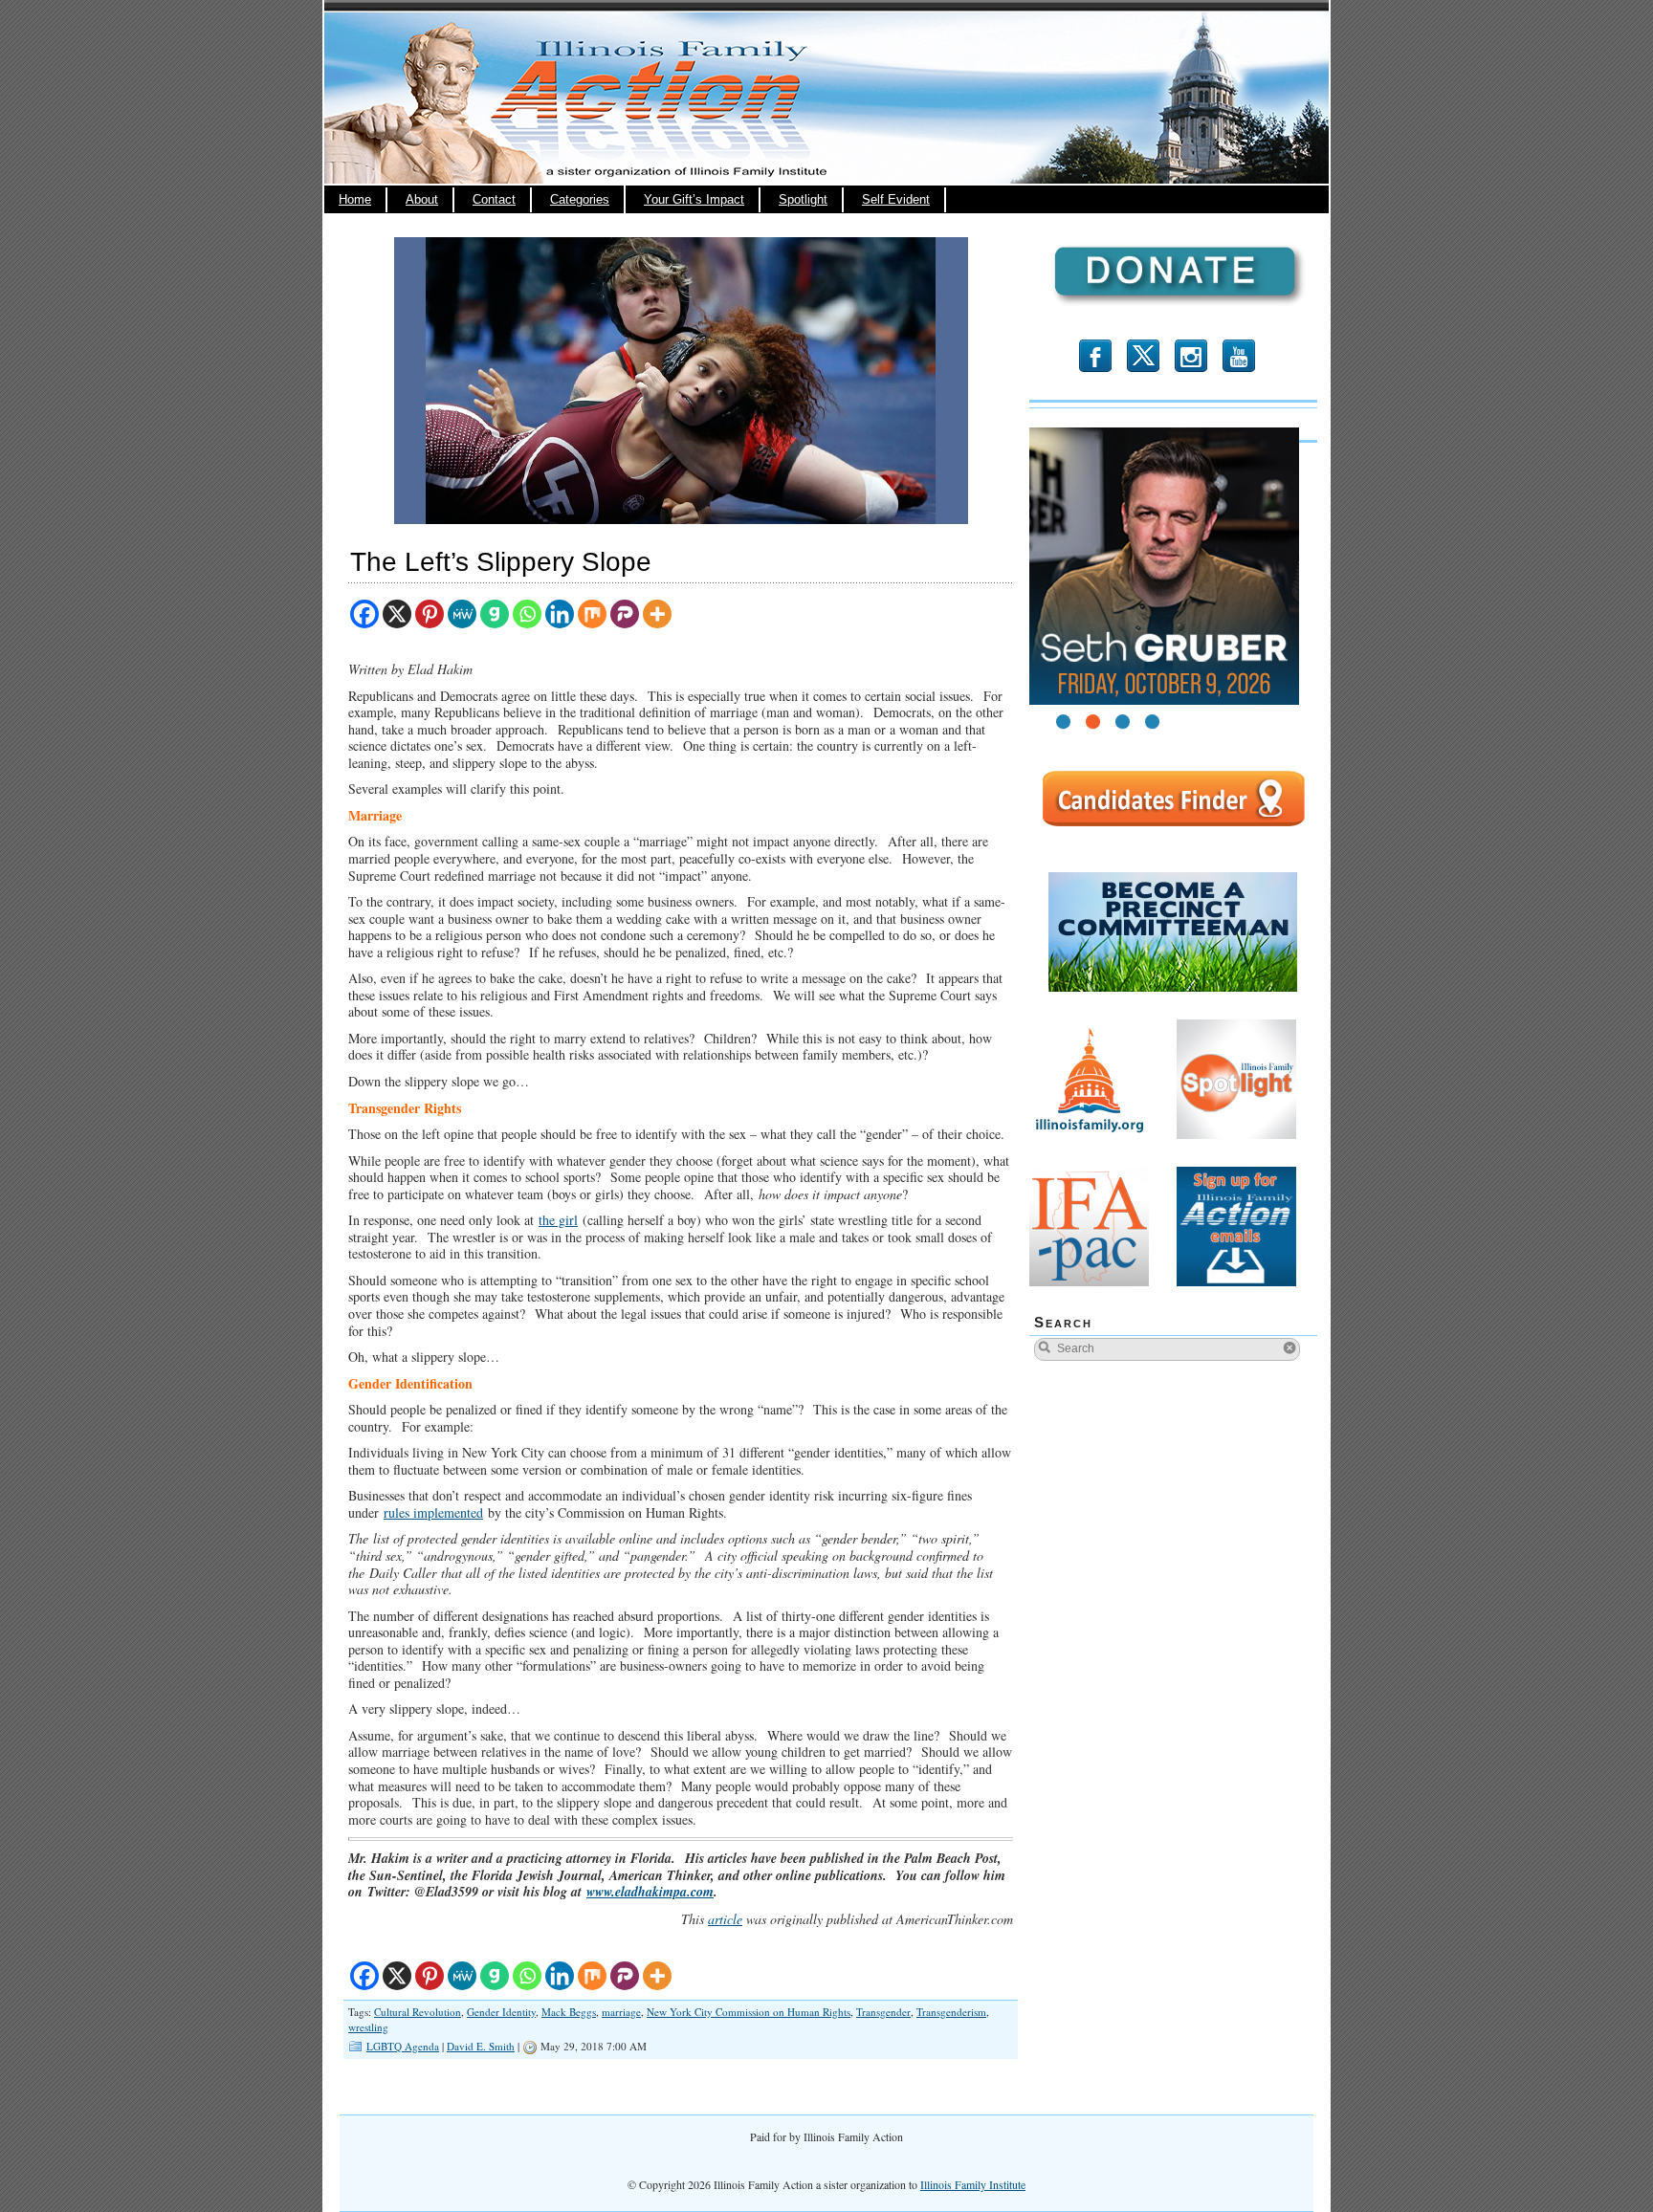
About (422, 200)
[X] (397, 614)
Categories (580, 200)
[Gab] (495, 614)
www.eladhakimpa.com (650, 1892)
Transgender (883, 2012)
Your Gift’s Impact (694, 200)
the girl (558, 1220)
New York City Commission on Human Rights (749, 2012)
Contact (494, 200)
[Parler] (625, 614)
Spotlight (803, 200)
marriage (621, 2012)
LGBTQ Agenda (403, 2046)
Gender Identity (501, 2012)
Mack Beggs (569, 2012)
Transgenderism (951, 2012)
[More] (657, 614)
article (725, 1919)
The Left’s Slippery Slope (501, 562)
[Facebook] (364, 614)
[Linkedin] (560, 614)
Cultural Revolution (418, 2012)
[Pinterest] (430, 614)
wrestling (368, 2027)
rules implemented (433, 1512)
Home (355, 200)
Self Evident (896, 200)
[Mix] (592, 614)
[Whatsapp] (527, 614)
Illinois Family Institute (973, 2184)
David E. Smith (481, 2046)
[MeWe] (462, 614)
